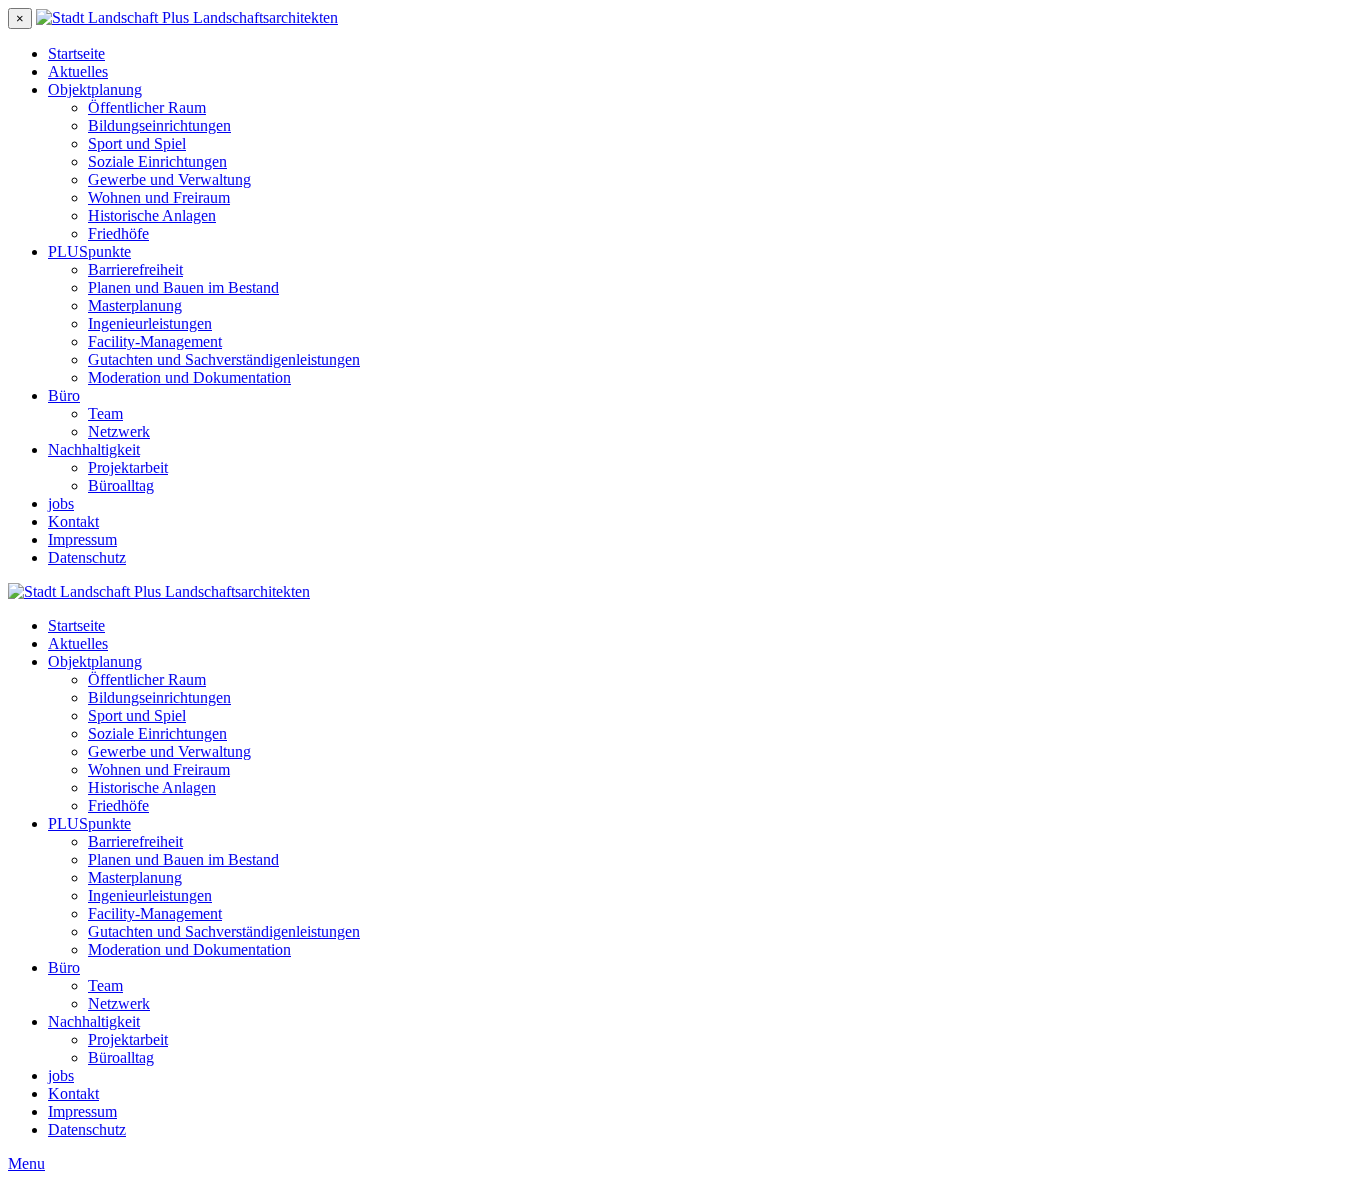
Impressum (82, 539)
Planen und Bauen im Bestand (183, 287)
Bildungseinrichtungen (159, 125)
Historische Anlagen (152, 215)
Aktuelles (78, 71)
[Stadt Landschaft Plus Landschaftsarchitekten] (187, 17)
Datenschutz (87, 557)
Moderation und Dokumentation (189, 377)
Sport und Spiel (137, 143)
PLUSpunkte (89, 251)
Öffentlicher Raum (147, 107)
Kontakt (73, 521)
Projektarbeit (128, 467)
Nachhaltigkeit (94, 449)
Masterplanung (135, 305)
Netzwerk (119, 431)
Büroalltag (121, 485)
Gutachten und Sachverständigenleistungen (224, 359)
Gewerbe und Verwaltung (169, 179)
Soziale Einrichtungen (157, 161)
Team (105, 413)
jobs (61, 503)
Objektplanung (95, 89)
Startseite (76, 53)
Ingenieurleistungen (150, 323)
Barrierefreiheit (135, 269)
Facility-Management (155, 341)
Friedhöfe (118, 233)
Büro (64, 395)
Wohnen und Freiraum (159, 197)
